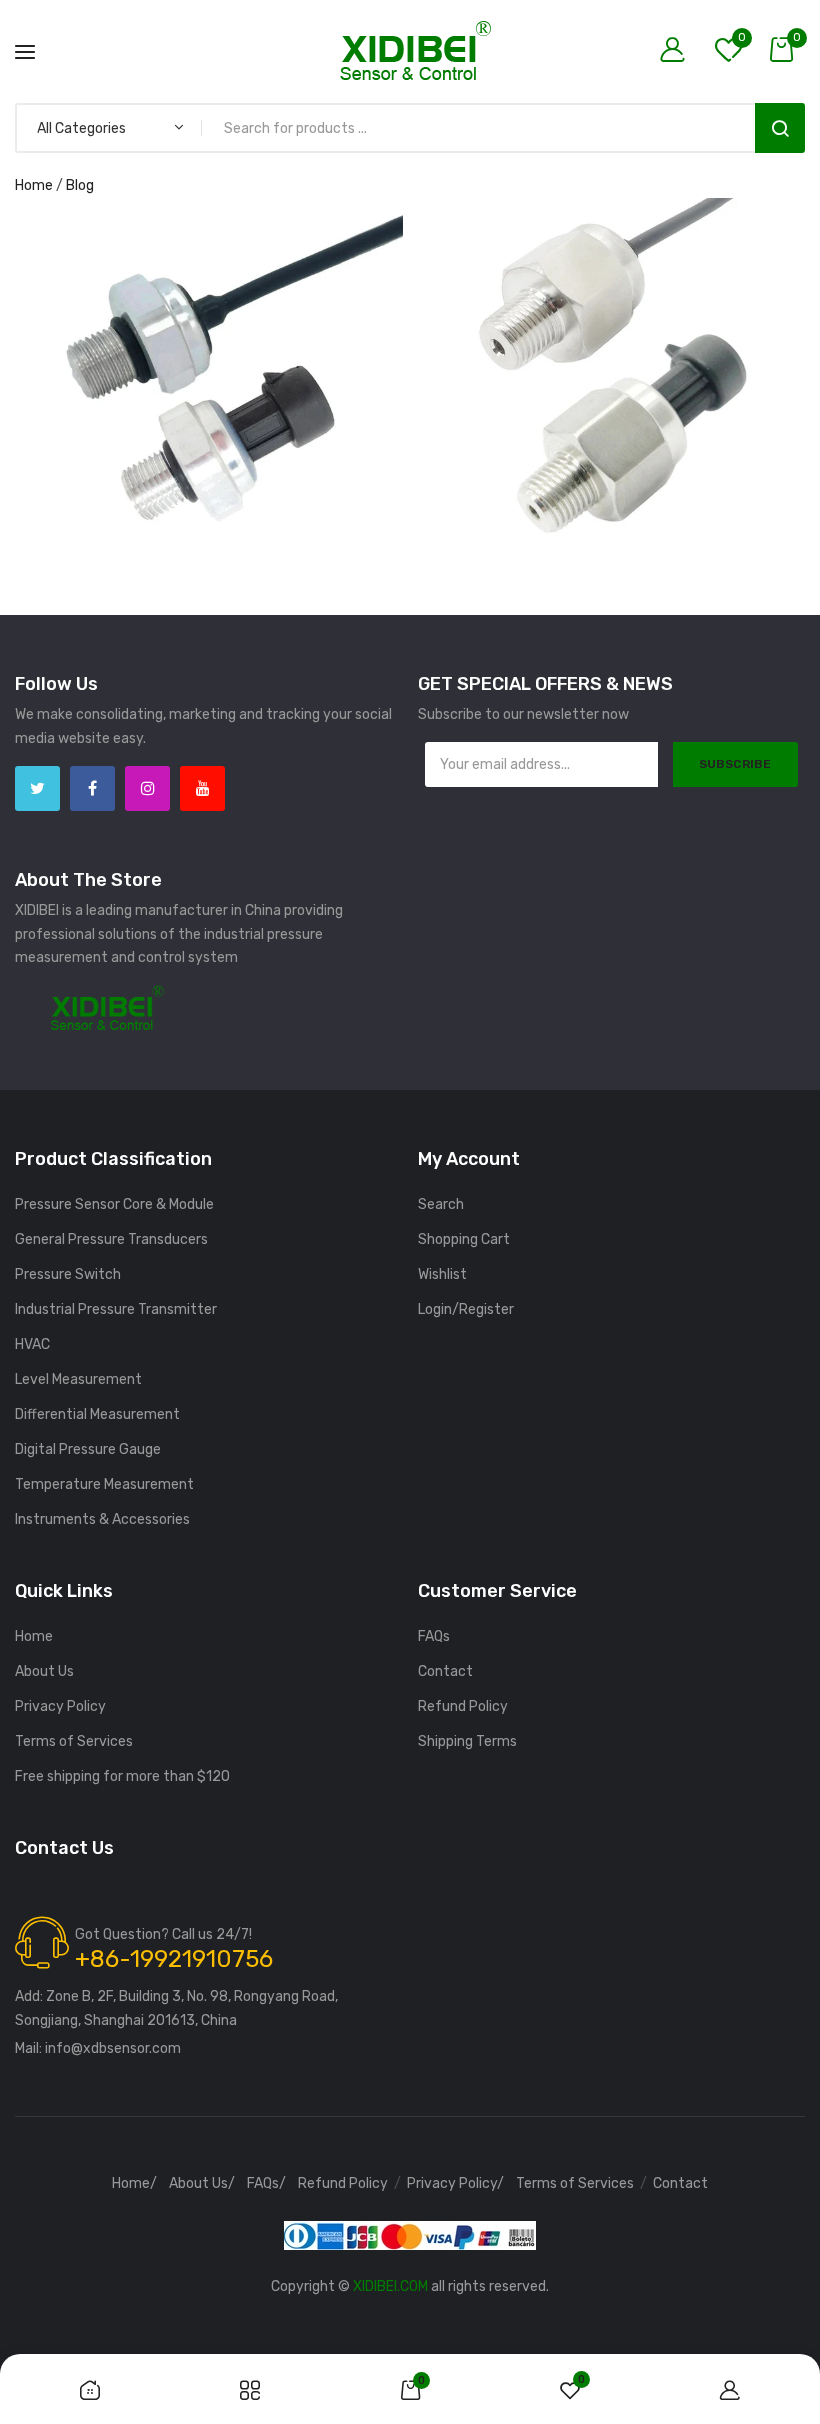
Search (780, 128)
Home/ (134, 2184)
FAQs (434, 1636)
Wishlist (442, 1274)
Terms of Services (74, 1741)
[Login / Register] (677, 51)
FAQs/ (266, 2184)
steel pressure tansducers (208, 357)
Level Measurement (78, 1379)
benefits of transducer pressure (207, 286)
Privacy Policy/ (455, 2184)
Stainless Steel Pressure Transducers (609, 323)
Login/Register (466, 1309)
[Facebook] (92, 788)
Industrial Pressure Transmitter (116, 1309)
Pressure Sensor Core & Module (114, 1204)
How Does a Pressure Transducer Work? (208, 268)
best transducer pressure (207, 309)
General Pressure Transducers (111, 1239)
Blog (80, 185)
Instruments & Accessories (102, 1519)
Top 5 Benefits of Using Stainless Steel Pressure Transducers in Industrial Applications (611, 219)
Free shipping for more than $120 (122, 1776)
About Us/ (202, 2184)
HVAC (32, 1344)
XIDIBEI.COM (390, 2286)
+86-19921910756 (174, 1959)
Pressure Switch (68, 1274)
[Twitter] (37, 788)
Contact (445, 1671)
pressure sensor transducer (137, 333)
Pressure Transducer (298, 333)
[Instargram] (147, 788)
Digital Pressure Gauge (88, 1449)
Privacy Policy (60, 1706)
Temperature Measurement (104, 1484)
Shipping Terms (467, 1741)
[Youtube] (202, 788)
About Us (44, 1671)
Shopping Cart (464, 1239)
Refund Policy (463, 1706)
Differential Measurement (97, 1414)
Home (34, 185)
